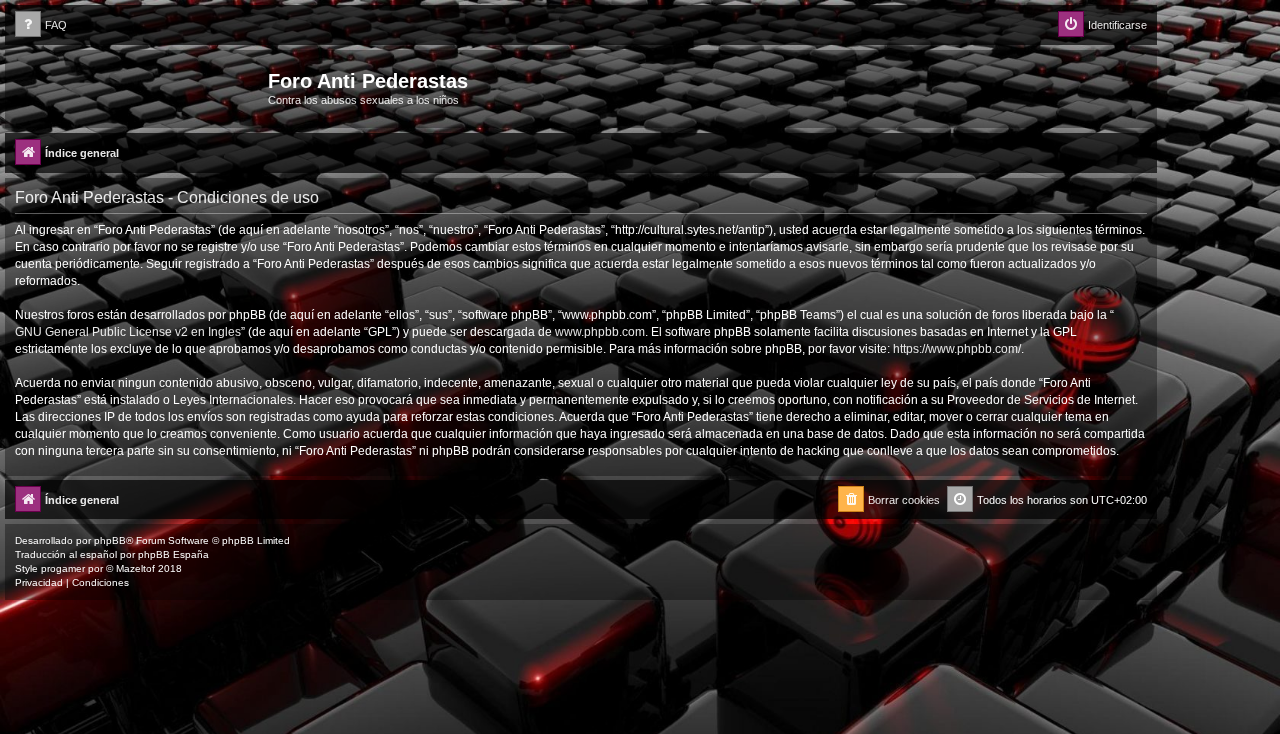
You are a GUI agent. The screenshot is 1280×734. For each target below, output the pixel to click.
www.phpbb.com (600, 332)
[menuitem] (41, 25)
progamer (63, 568)
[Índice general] (139, 87)
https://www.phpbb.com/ (957, 349)
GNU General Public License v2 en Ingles (128, 332)
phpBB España (173, 554)
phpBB (110, 540)
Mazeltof (135, 568)
